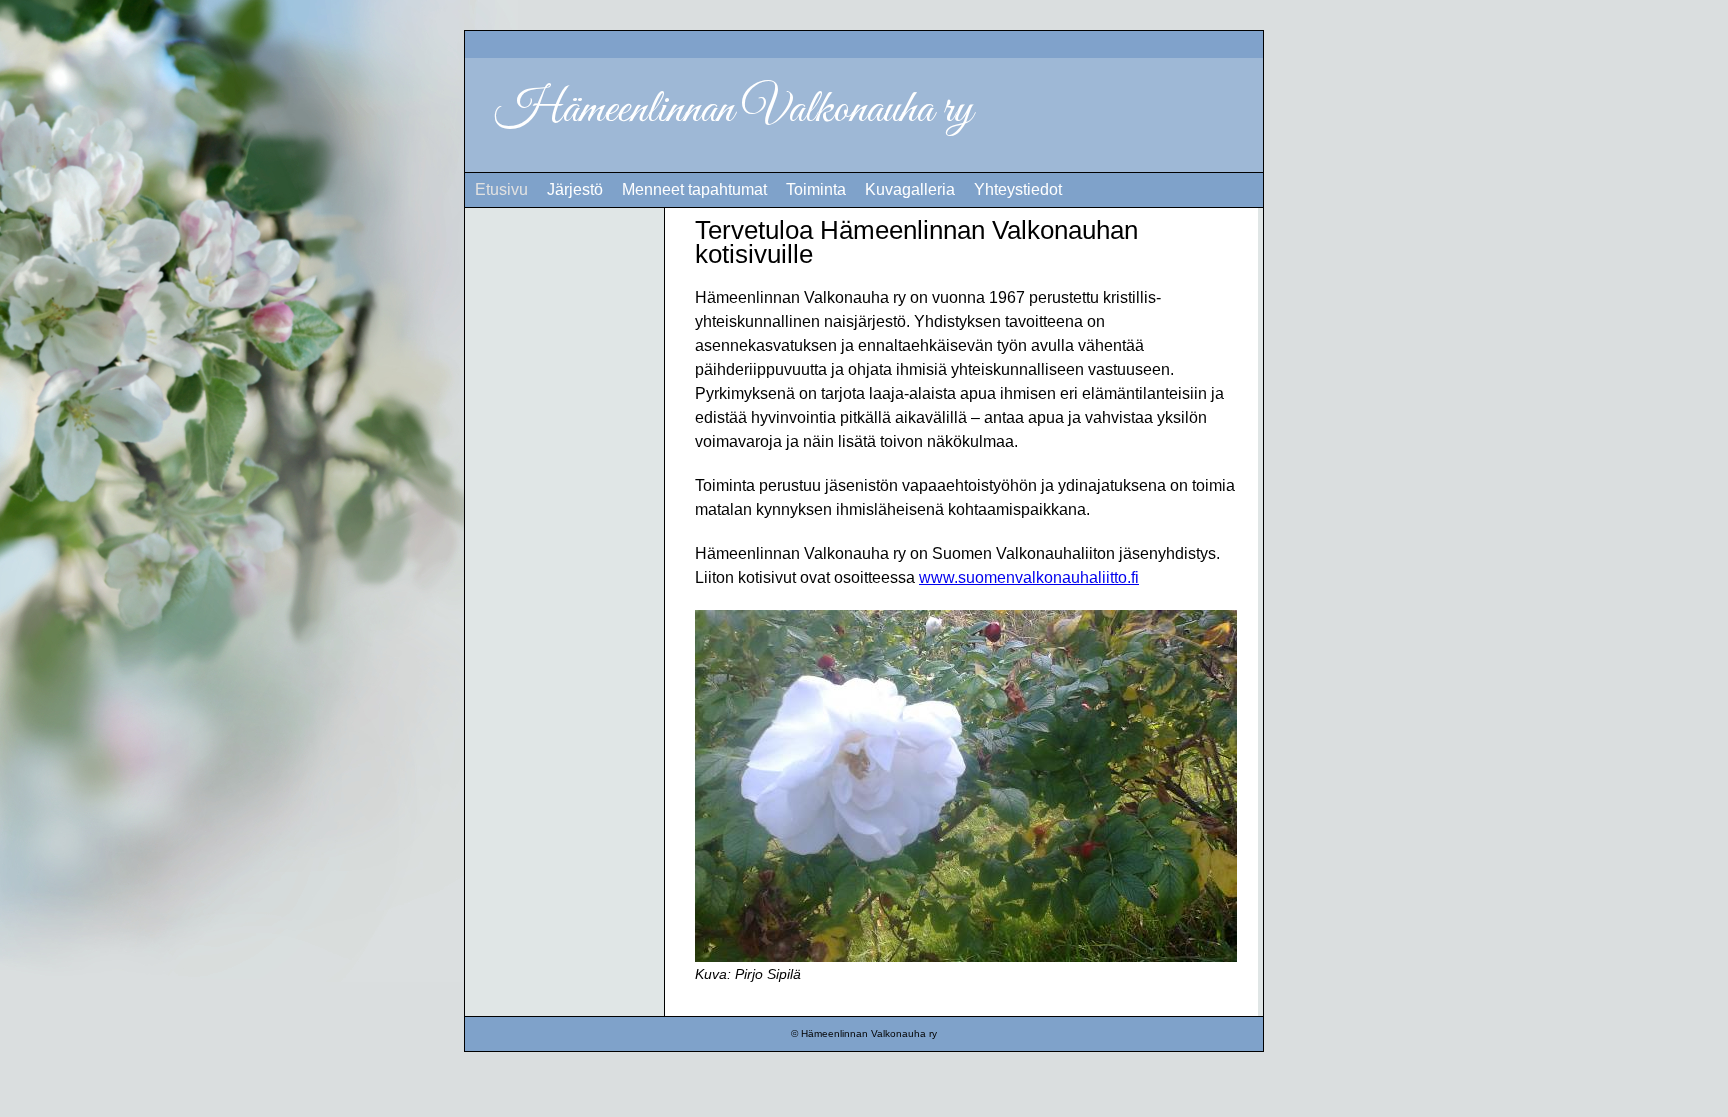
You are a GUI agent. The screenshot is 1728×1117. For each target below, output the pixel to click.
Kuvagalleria (910, 189)
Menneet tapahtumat (694, 189)
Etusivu (501, 189)
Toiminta (816, 189)
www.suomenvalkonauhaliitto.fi (1029, 577)
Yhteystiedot (1018, 189)
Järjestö (575, 189)
